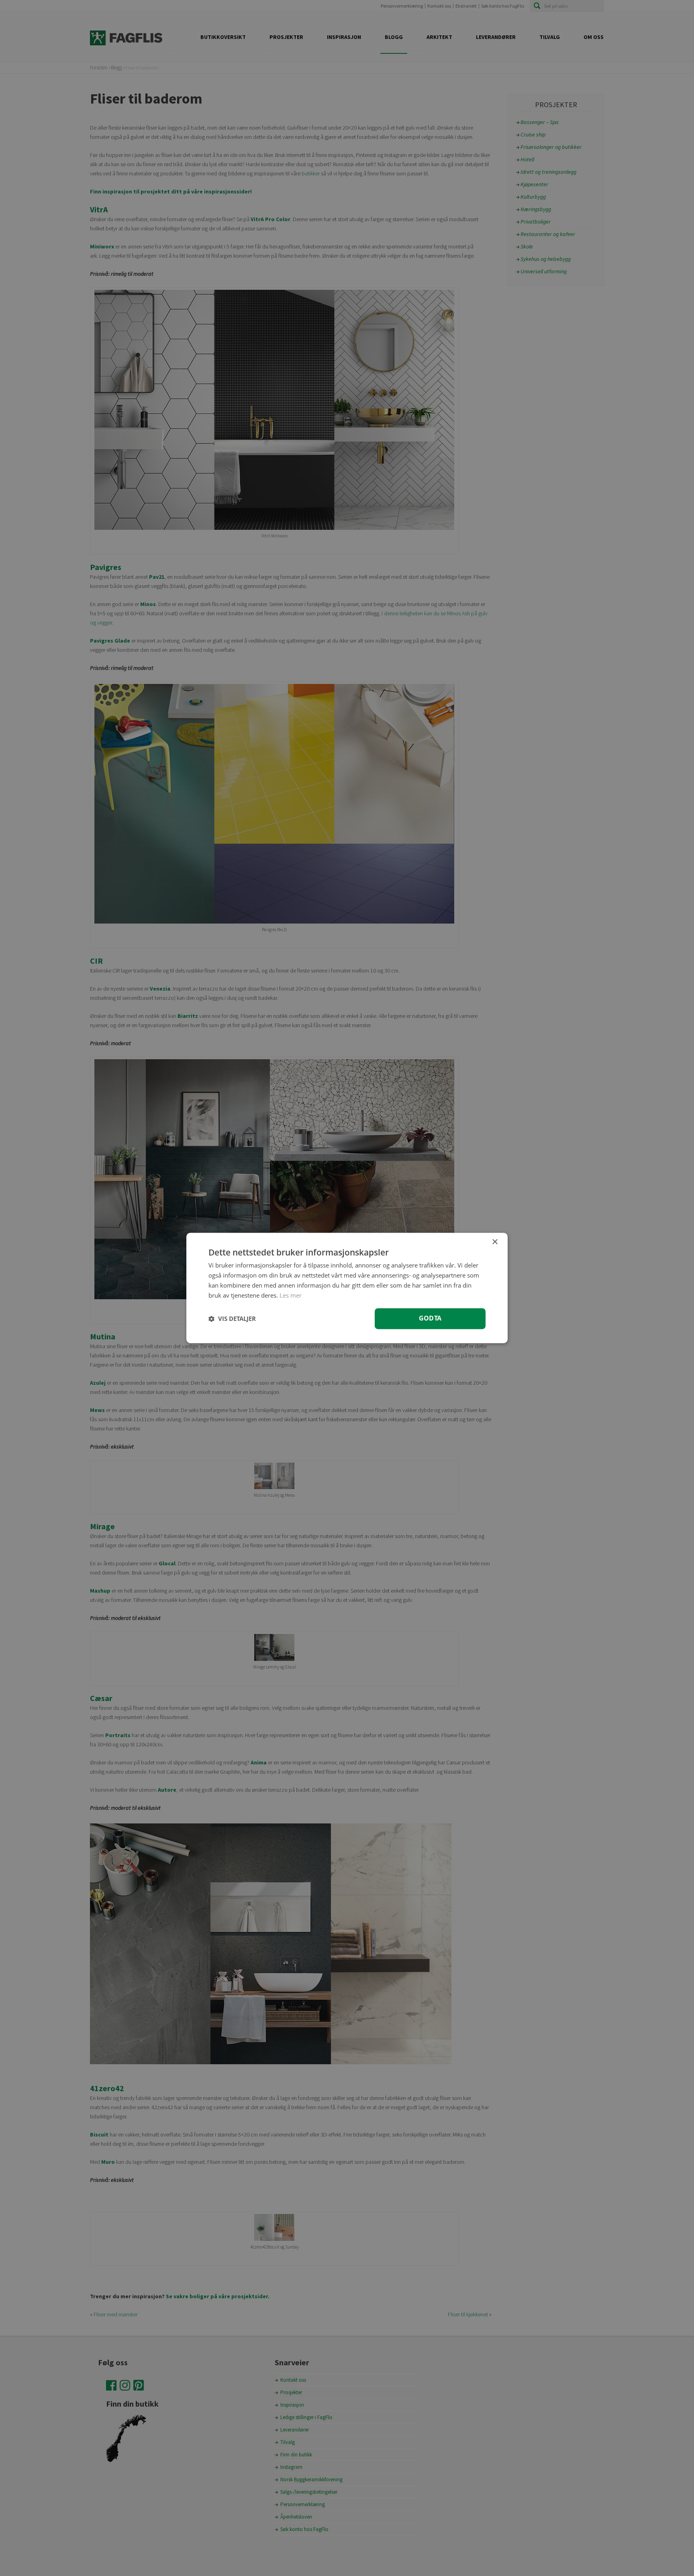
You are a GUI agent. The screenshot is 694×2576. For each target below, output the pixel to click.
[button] (232, 1319)
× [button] (495, 1242)
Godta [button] (430, 1319)
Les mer (291, 1295)
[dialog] (347, 1288)
